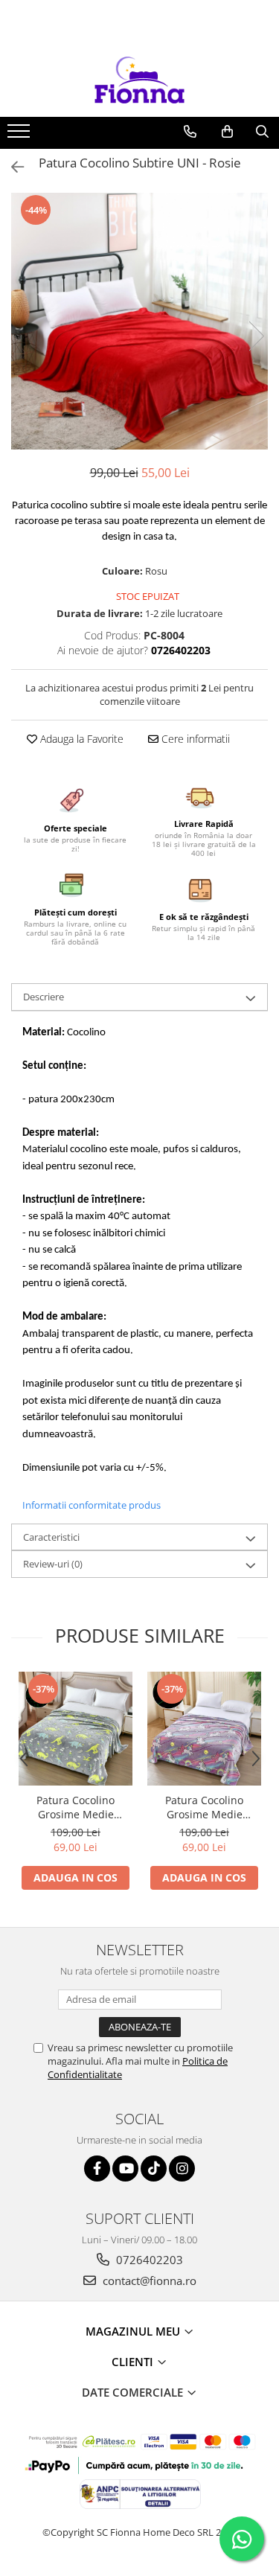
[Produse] (20, 135)
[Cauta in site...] (262, 132)
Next (256, 336)
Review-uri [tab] (53, 1564)
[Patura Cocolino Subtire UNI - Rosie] (139, 321)
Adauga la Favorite (80, 739)
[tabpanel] (139, 321)
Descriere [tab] (44, 997)
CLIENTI (134, 2362)
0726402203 (148, 2260)
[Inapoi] (11, 167)
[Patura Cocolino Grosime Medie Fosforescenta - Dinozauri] (76, 1729)
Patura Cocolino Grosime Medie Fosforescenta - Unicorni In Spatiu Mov (204, 1807)
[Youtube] (125, 2168)
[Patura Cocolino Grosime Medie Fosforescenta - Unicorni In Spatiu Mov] (204, 1729)
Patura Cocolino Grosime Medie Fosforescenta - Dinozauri (76, 1807)
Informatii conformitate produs (92, 1505)
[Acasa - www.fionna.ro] (140, 80)
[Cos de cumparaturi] (227, 132)
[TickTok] (154, 2168)
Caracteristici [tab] (51, 1537)
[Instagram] (182, 2168)
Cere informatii (194, 739)
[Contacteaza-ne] (190, 132)
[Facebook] (97, 2168)
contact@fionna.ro (148, 2281)
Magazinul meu (134, 2331)
